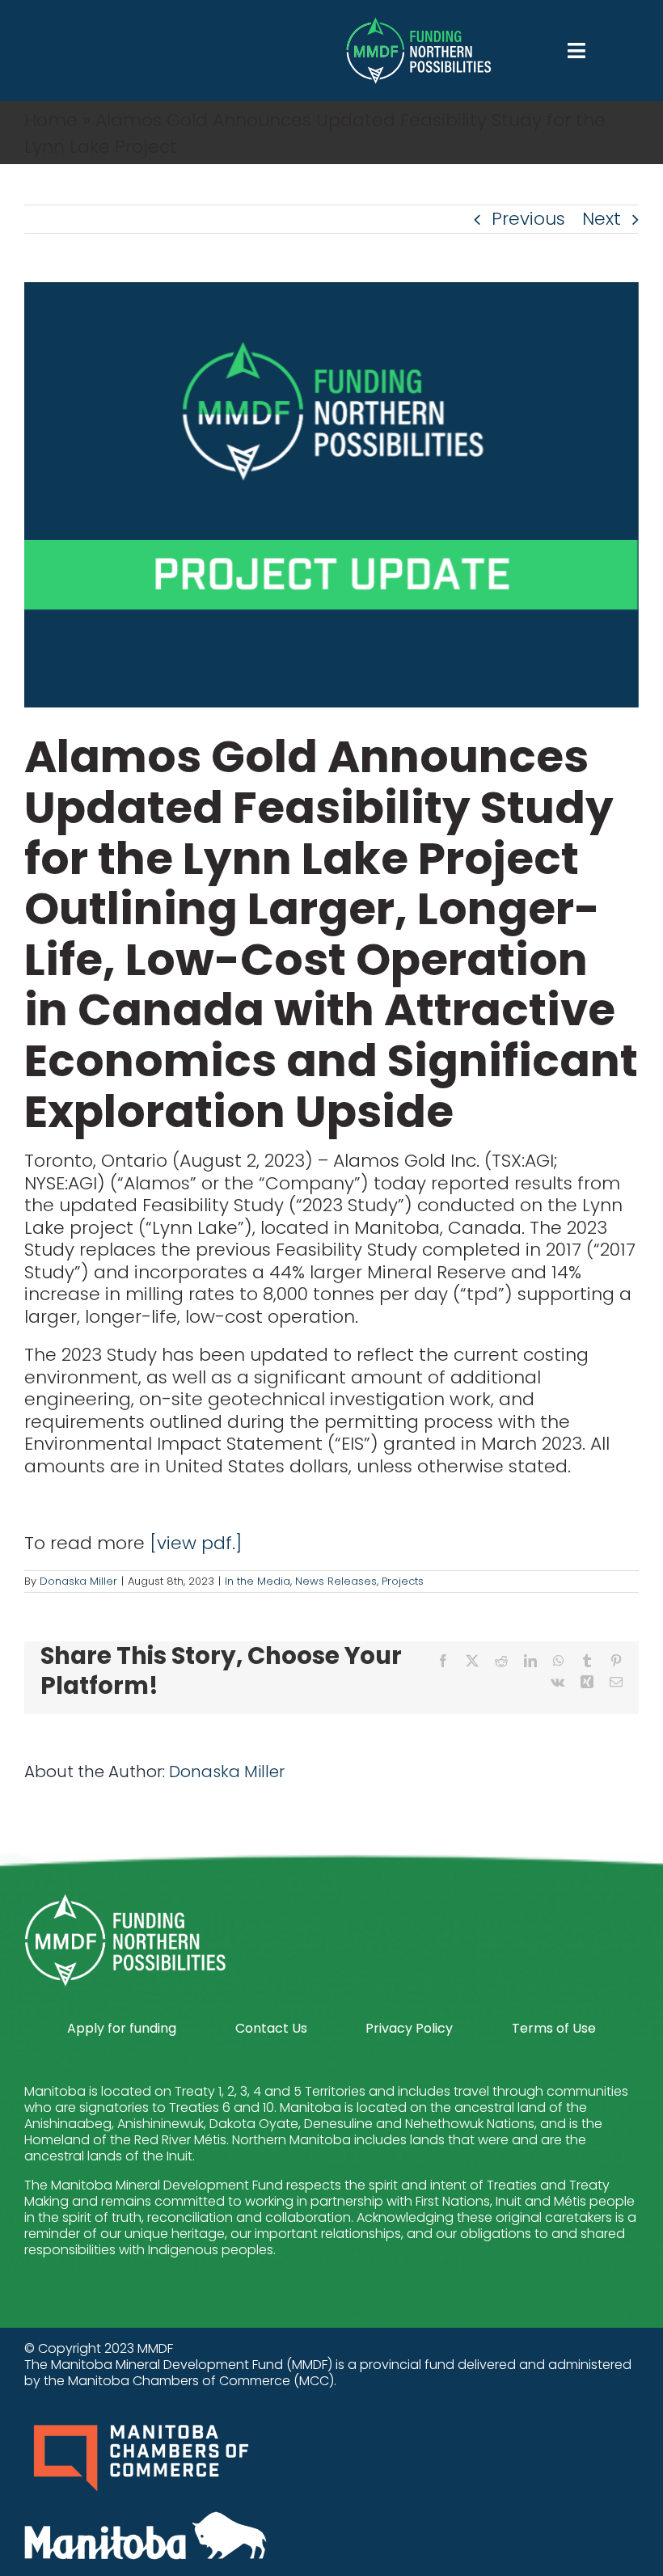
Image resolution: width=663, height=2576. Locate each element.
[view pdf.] (196, 1543)
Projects (403, 1581)
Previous (528, 219)
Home (51, 120)
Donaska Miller (78, 1581)
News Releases (336, 1581)
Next (602, 219)
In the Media (258, 1581)
